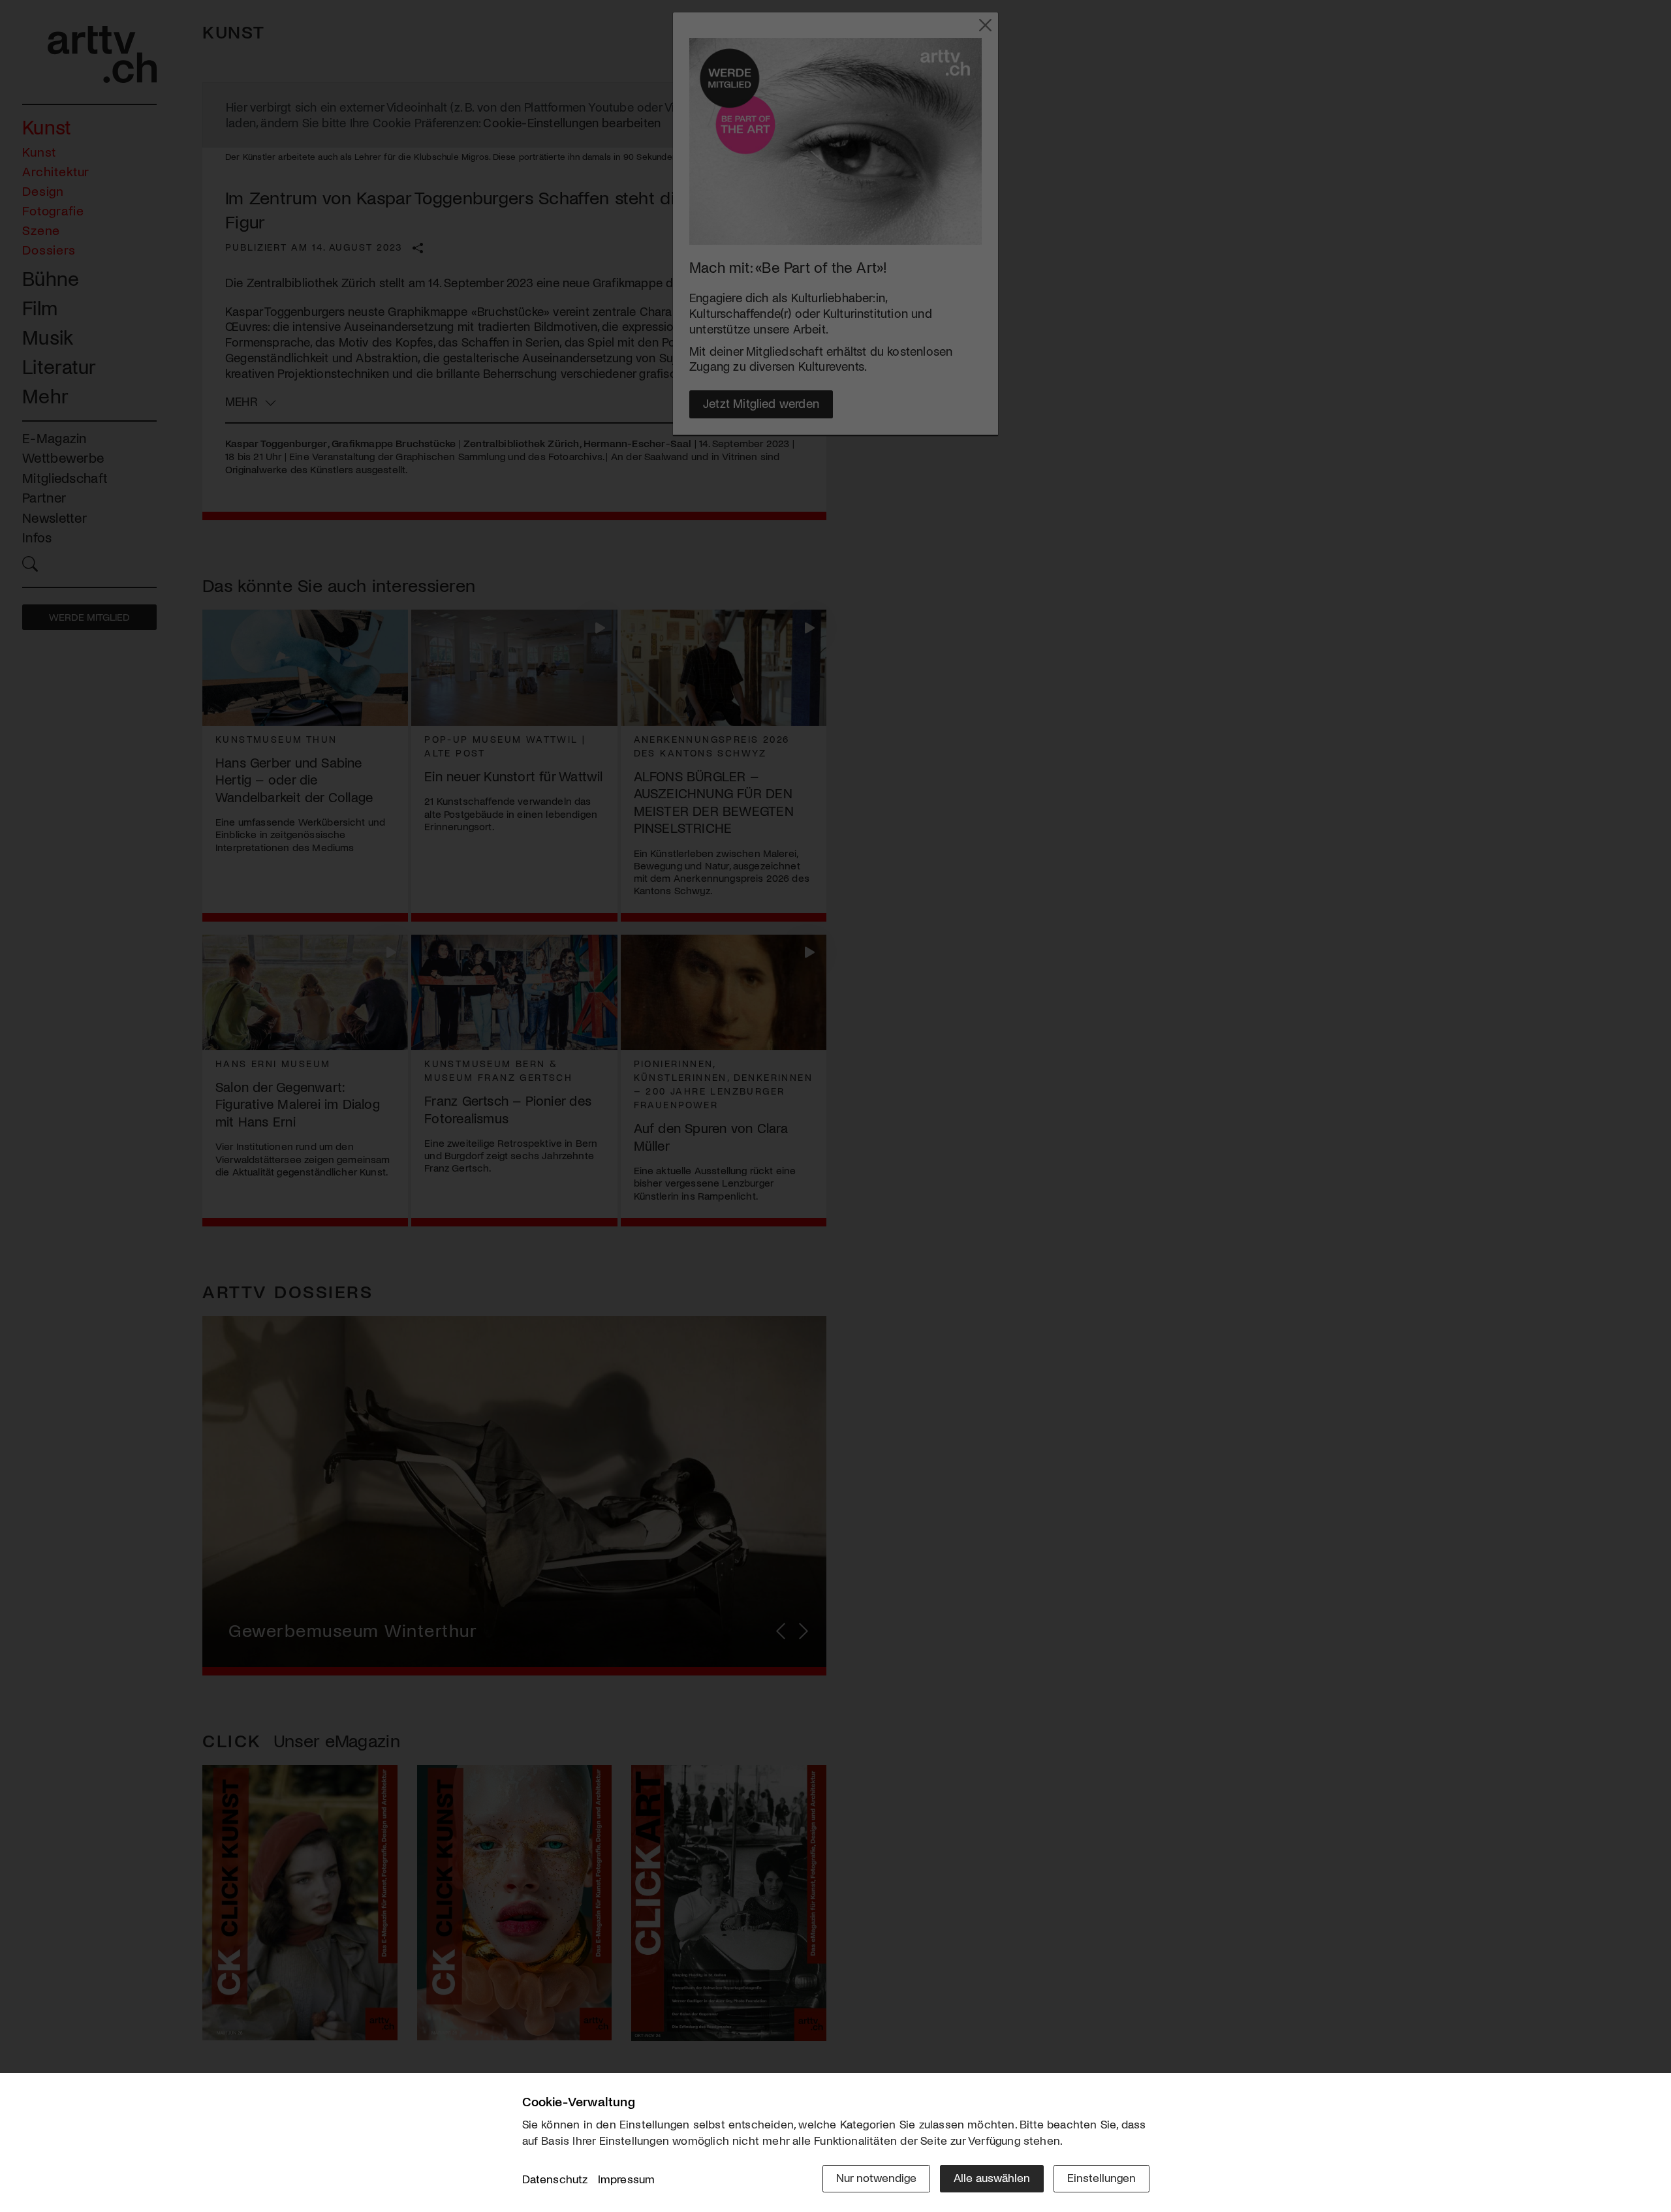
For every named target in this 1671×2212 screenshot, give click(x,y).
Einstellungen (1101, 2177)
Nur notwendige (876, 2177)
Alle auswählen (992, 2177)
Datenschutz (555, 2179)
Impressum (627, 2179)
